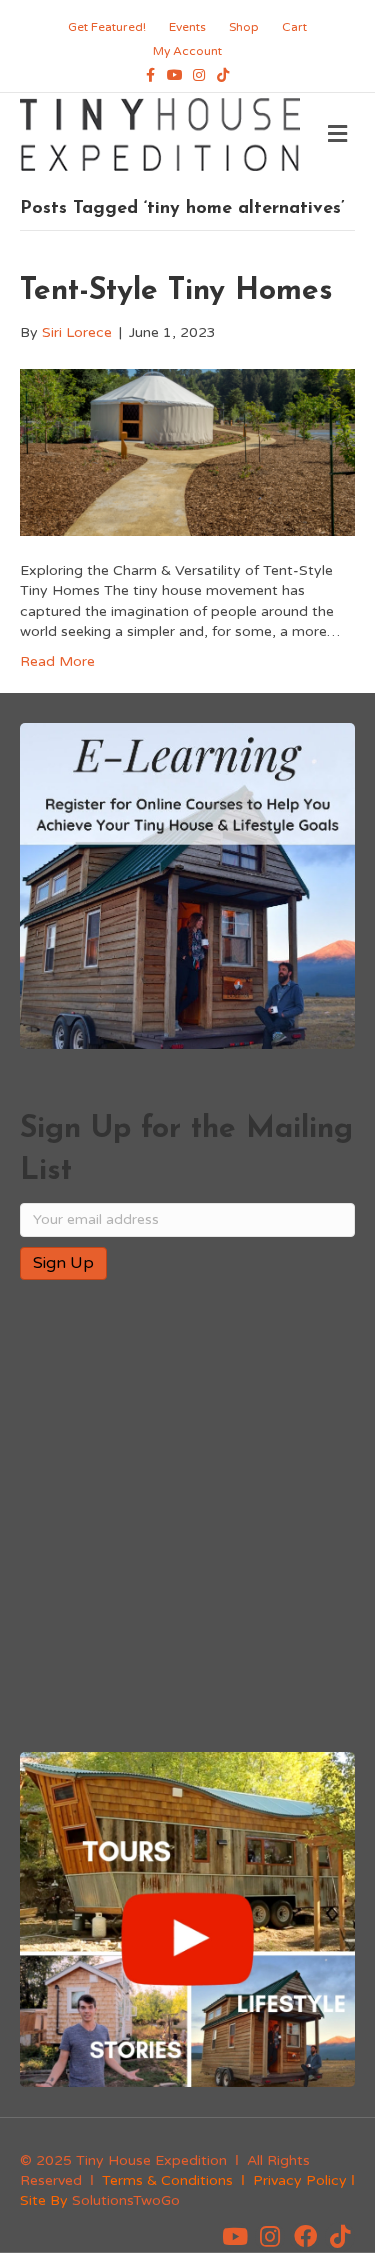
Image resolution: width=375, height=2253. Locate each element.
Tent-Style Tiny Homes (176, 291)
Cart (294, 27)
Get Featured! (107, 27)
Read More (57, 661)
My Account (187, 51)
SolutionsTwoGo (126, 2200)
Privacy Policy (300, 2180)
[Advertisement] (187, 1517)
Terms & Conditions (167, 2180)
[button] (235, 2237)
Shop (244, 27)
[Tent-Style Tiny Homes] (187, 451)
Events (187, 27)
